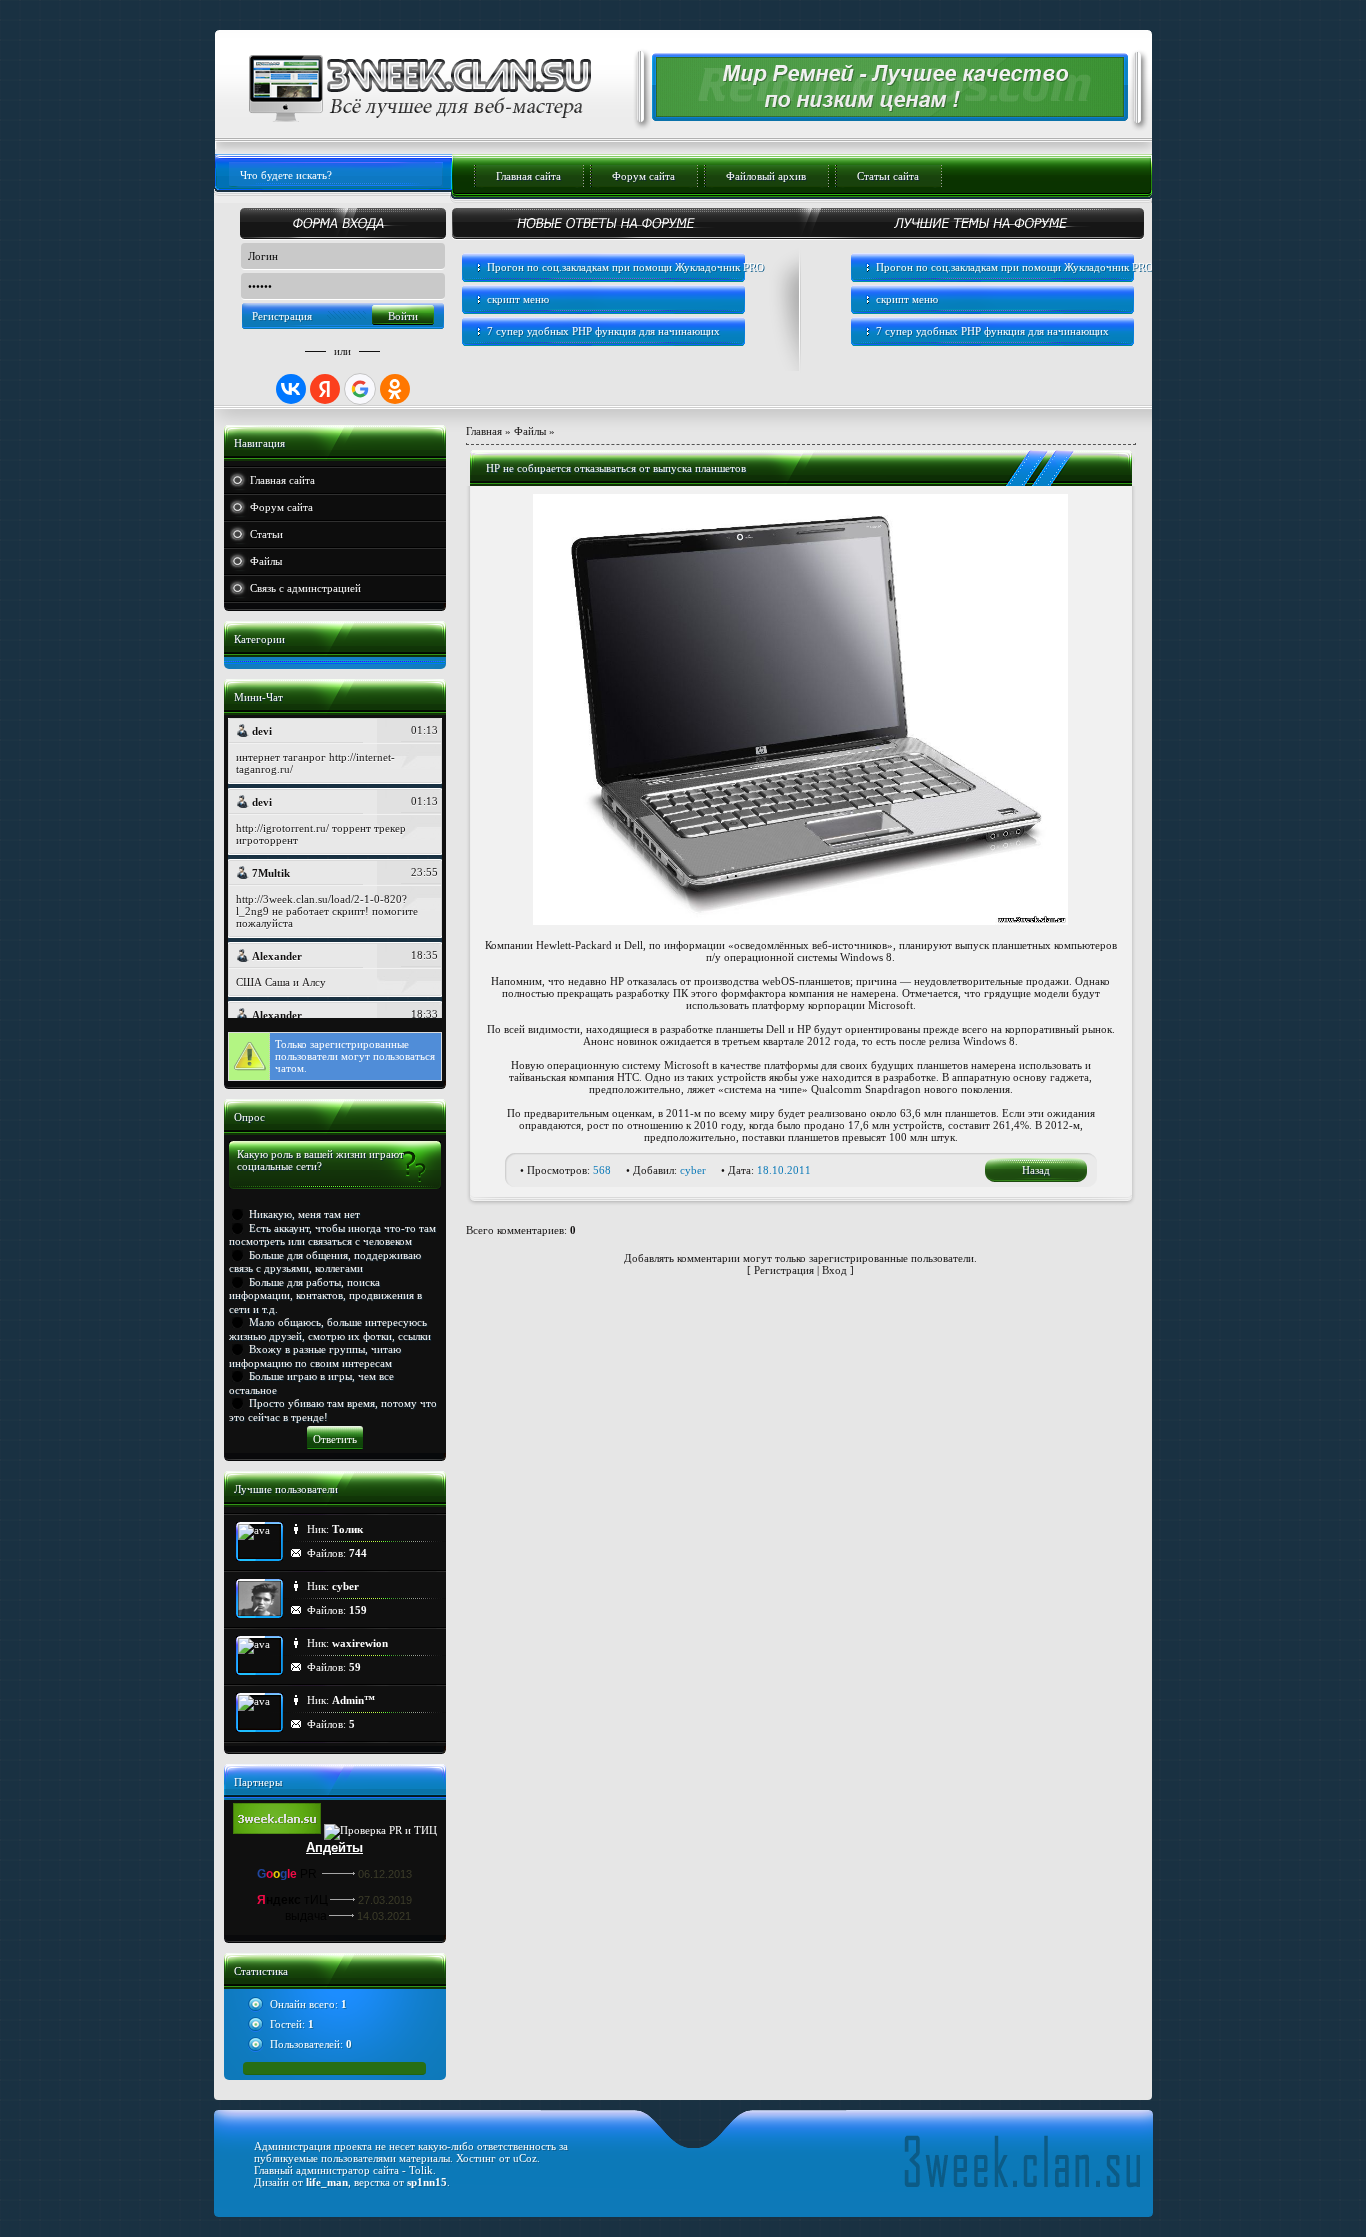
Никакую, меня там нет (304, 1214)
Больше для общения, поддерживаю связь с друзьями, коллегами (325, 1261)
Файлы (266, 561)
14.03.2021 (384, 1916)
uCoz (525, 2158)
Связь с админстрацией (305, 588)
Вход (834, 1270)
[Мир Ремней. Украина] (878, 113)
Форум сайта (281, 507)
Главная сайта (282, 480)
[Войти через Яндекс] (325, 389)
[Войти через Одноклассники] (395, 389)
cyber (693, 1170)
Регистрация (282, 316)
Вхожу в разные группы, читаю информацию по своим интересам (315, 1355)
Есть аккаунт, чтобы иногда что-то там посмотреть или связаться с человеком (332, 1234)
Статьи (266, 534)
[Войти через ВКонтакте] (291, 389)
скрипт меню (518, 299)
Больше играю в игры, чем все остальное (311, 1382)
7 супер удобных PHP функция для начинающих (603, 331)
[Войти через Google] (360, 389)
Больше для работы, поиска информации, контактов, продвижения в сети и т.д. (325, 1295)
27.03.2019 (385, 1900)
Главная (484, 431)
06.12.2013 (385, 1874)
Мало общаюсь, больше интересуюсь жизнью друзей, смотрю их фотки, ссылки (330, 1328)
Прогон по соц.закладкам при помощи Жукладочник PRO (625, 267)
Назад (1036, 1170)
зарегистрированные (359, 1044)
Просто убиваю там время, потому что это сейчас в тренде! (333, 1409)
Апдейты (334, 1847)
